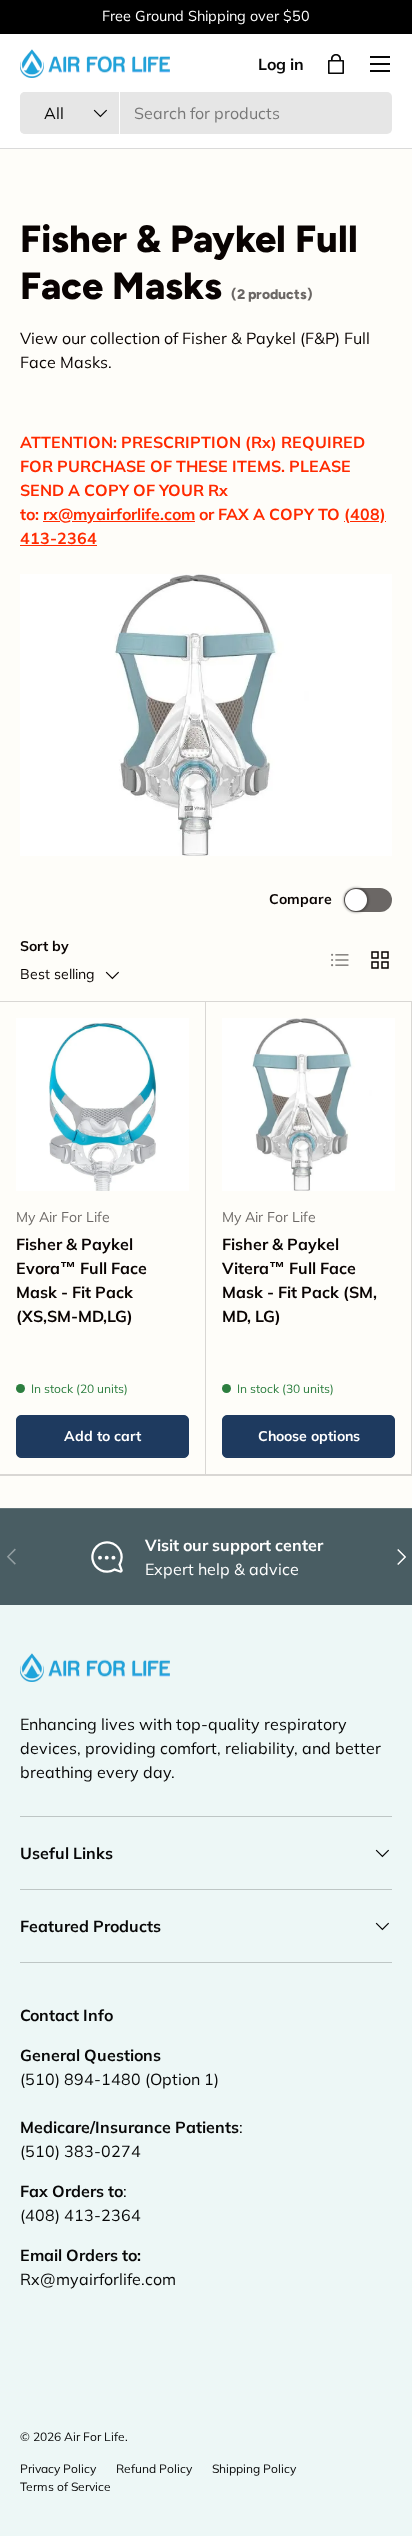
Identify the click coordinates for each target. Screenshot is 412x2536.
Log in (281, 64)
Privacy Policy (58, 2468)
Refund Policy (154, 2468)
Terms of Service (65, 2486)
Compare (300, 899)
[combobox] (206, 113)
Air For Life (94, 2436)
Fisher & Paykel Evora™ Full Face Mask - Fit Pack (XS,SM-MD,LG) (81, 1280)
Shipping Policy (254, 2468)
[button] (336, 64)
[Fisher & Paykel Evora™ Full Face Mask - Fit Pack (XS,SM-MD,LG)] (102, 1104)
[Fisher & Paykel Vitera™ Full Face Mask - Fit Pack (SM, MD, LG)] (308, 1104)
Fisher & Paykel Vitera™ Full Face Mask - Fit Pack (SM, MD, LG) (299, 1280)
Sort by (44, 946)
